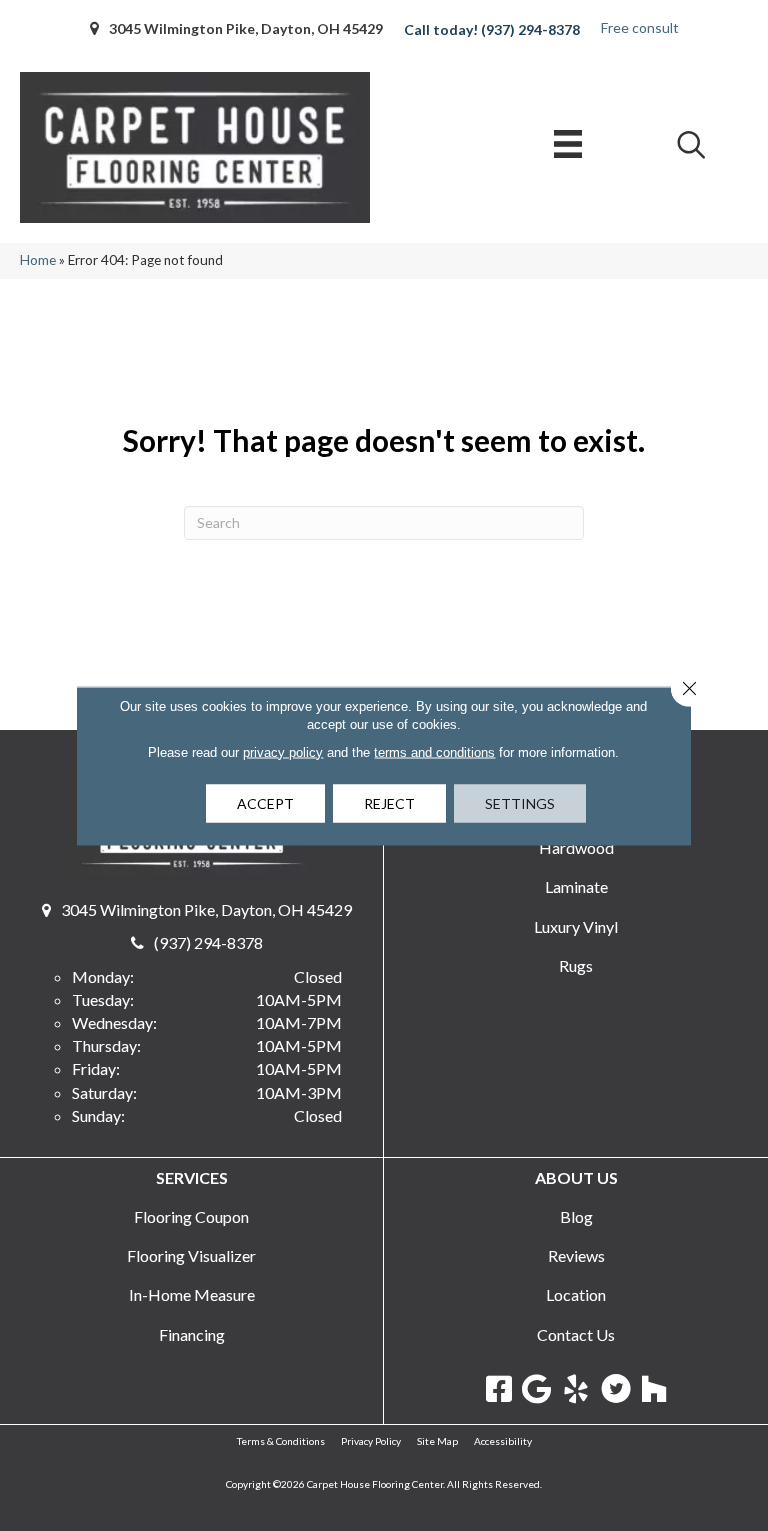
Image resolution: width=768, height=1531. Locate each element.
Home (38, 260)
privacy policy (283, 751)
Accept (265, 802)
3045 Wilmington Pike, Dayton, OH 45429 (246, 28)
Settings (520, 802)
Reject (389, 802)
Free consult (640, 27)
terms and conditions (434, 751)
